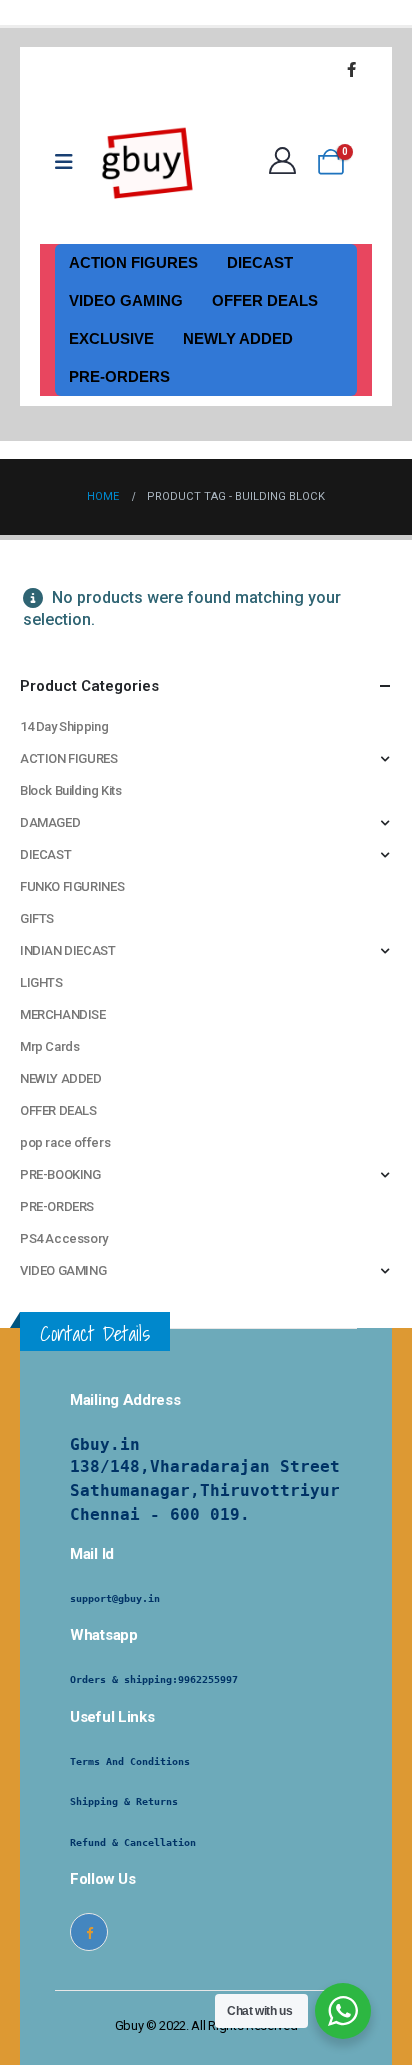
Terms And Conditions (130, 1761)
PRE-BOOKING (60, 1174)
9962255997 (208, 1679)
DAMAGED (50, 822)
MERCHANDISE (63, 1014)
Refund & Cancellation (133, 1842)
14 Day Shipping (64, 726)
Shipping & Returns (124, 1801)
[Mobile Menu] (70, 162)
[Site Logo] (148, 162)
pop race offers (65, 1142)
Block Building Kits (71, 790)
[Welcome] (287, 161)
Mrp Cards (50, 1046)
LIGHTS (41, 982)
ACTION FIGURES (133, 262)
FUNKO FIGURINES (72, 886)
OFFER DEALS (265, 300)
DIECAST (260, 262)
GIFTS (37, 918)
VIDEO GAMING (126, 300)
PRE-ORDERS (119, 376)
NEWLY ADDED (238, 338)
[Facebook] (351, 69)
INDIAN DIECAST (68, 950)
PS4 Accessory (64, 1238)
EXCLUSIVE (111, 338)
